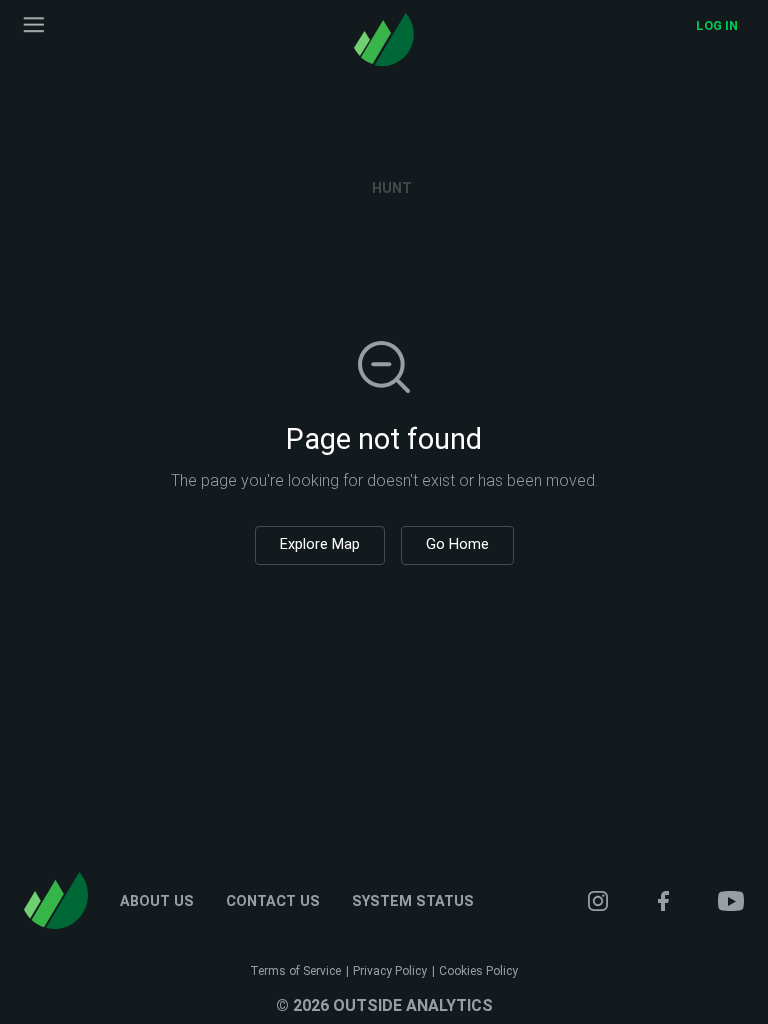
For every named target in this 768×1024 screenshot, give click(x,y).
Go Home (457, 544)
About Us (157, 902)
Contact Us (273, 902)
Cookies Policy (478, 971)
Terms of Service (295, 971)
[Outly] (384, 40)
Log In (717, 25)
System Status (413, 902)
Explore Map (320, 544)
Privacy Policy (390, 971)
